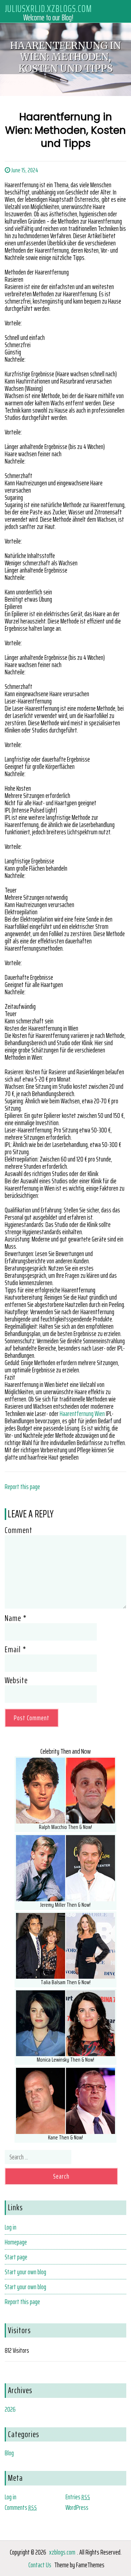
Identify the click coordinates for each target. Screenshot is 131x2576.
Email (15, 1649)
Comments (21, 2507)
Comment (19, 1530)
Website (16, 1680)
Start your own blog (25, 2272)
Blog (9, 2453)
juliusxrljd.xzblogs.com (48, 8)
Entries (78, 2497)
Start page (16, 2257)
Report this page (22, 1486)
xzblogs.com (62, 2552)
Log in (11, 2227)
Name (16, 1618)
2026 (10, 2409)
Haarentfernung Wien (82, 1413)
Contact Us (40, 2565)
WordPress (77, 2507)
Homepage (16, 2242)
